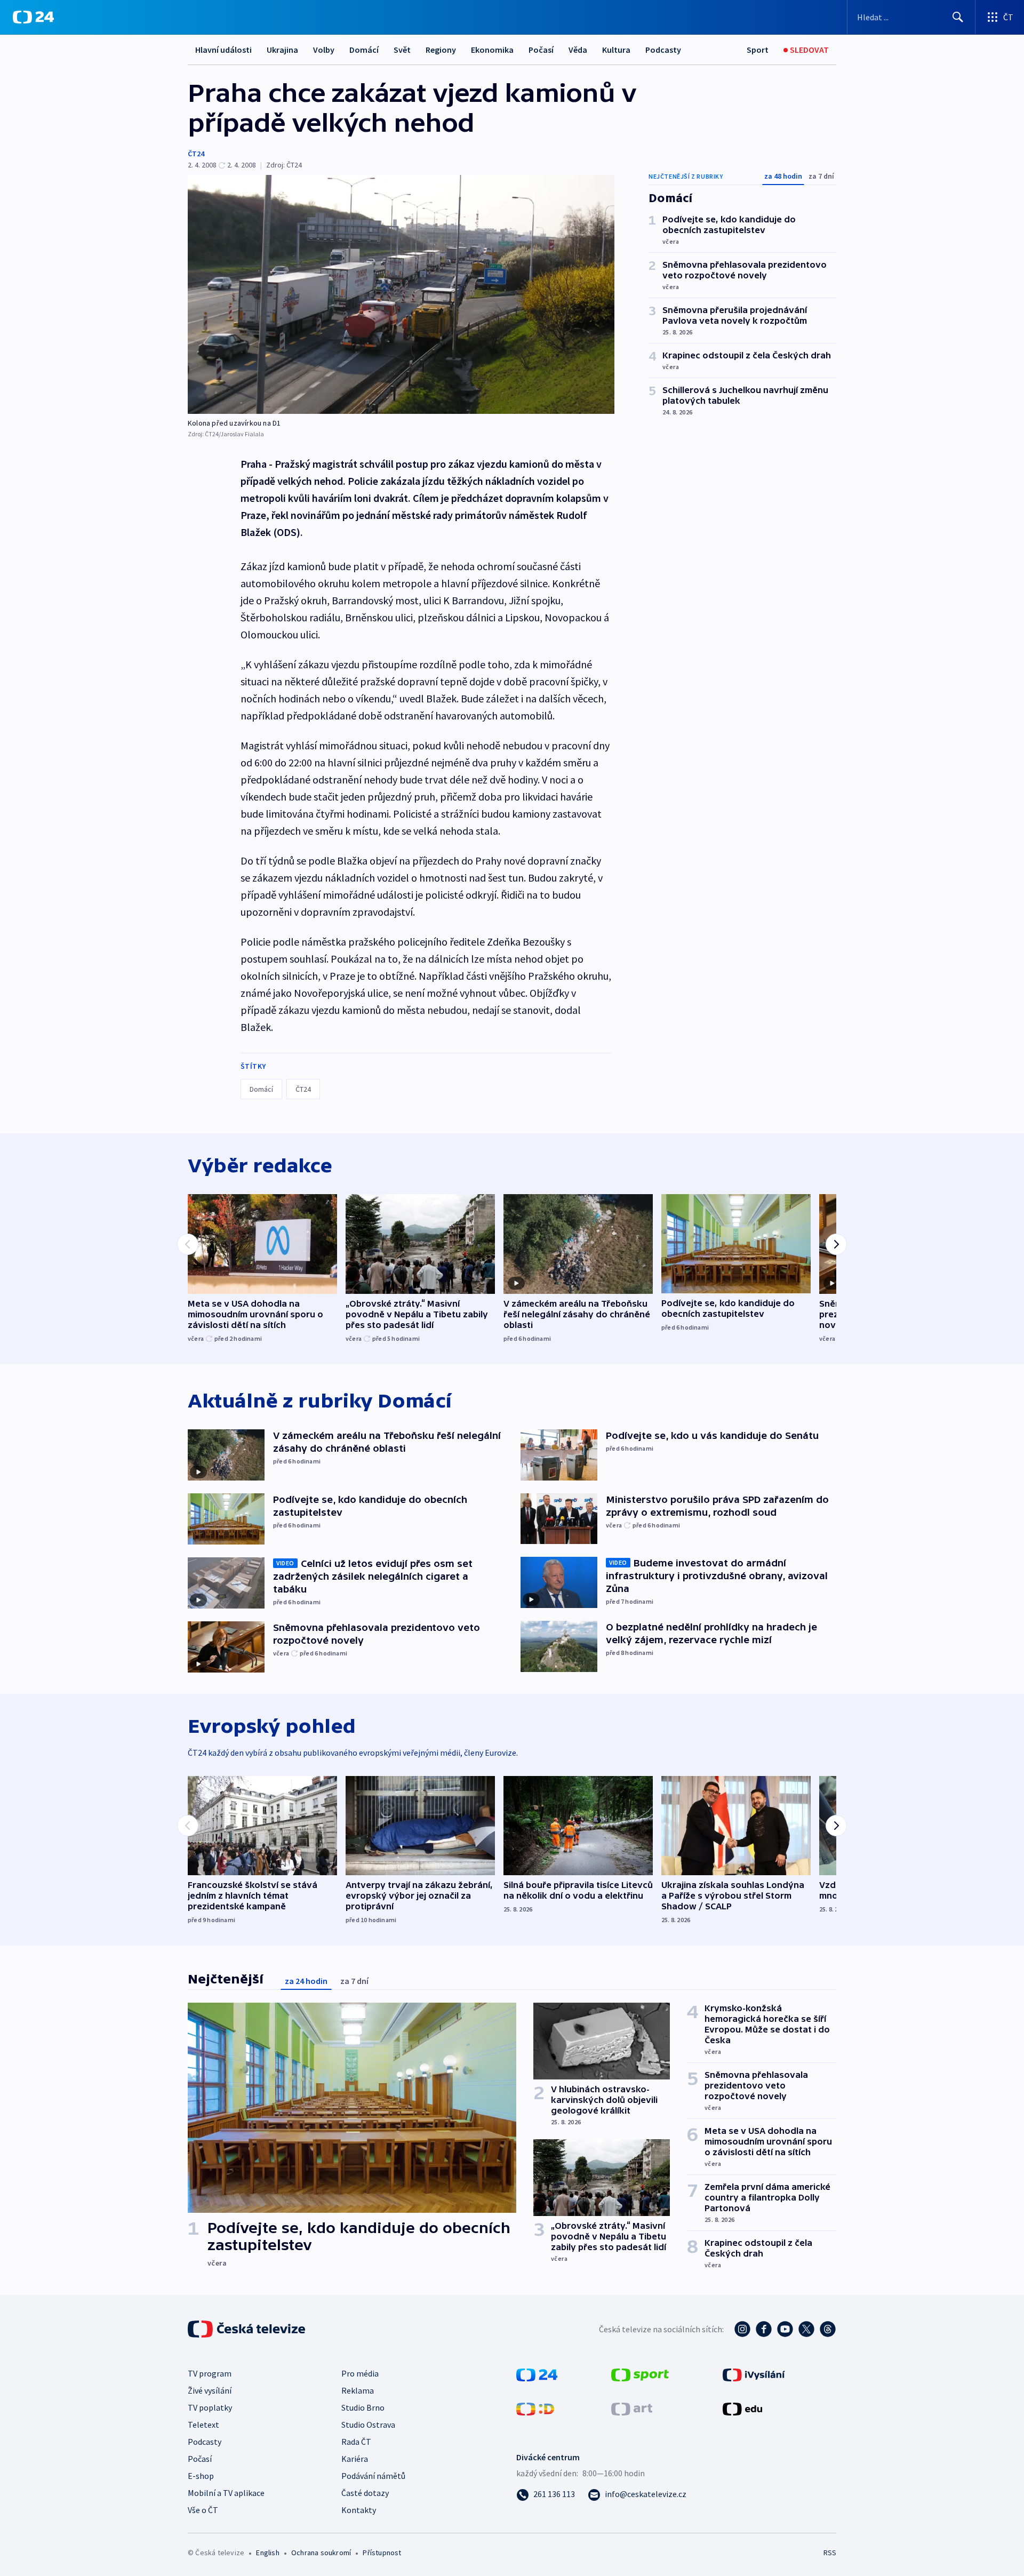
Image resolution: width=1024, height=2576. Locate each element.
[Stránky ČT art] (632, 2408)
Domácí (364, 50)
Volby (324, 50)
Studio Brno (363, 2407)
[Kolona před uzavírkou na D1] (401, 294)
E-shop (201, 2476)
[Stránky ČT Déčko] (535, 2408)
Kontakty (359, 2510)
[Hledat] (958, 17)
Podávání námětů (373, 2476)
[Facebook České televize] (764, 2329)
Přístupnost (382, 2553)
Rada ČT (356, 2442)
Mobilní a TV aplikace (226, 2493)
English (267, 2553)
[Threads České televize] (828, 2329)
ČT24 (196, 154)
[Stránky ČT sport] (640, 2374)
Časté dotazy (365, 2493)
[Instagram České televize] (742, 2329)
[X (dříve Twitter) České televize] (806, 2329)
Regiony (441, 50)
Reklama (358, 2390)
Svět (402, 50)
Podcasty (663, 50)
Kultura (616, 50)
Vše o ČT (203, 2510)
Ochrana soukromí (321, 2553)
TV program (210, 2373)
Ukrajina (282, 50)
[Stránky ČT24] (537, 2374)
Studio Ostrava (368, 2425)
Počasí (541, 50)
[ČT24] (33, 17)
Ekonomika (492, 50)
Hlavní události (223, 50)
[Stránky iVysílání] (754, 2374)
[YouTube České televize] (785, 2329)
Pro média (360, 2373)
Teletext (203, 2425)
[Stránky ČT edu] (742, 2408)
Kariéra (355, 2459)
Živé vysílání (210, 2390)
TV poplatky (210, 2407)
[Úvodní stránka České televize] (247, 2329)
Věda (578, 50)
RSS (830, 2553)
